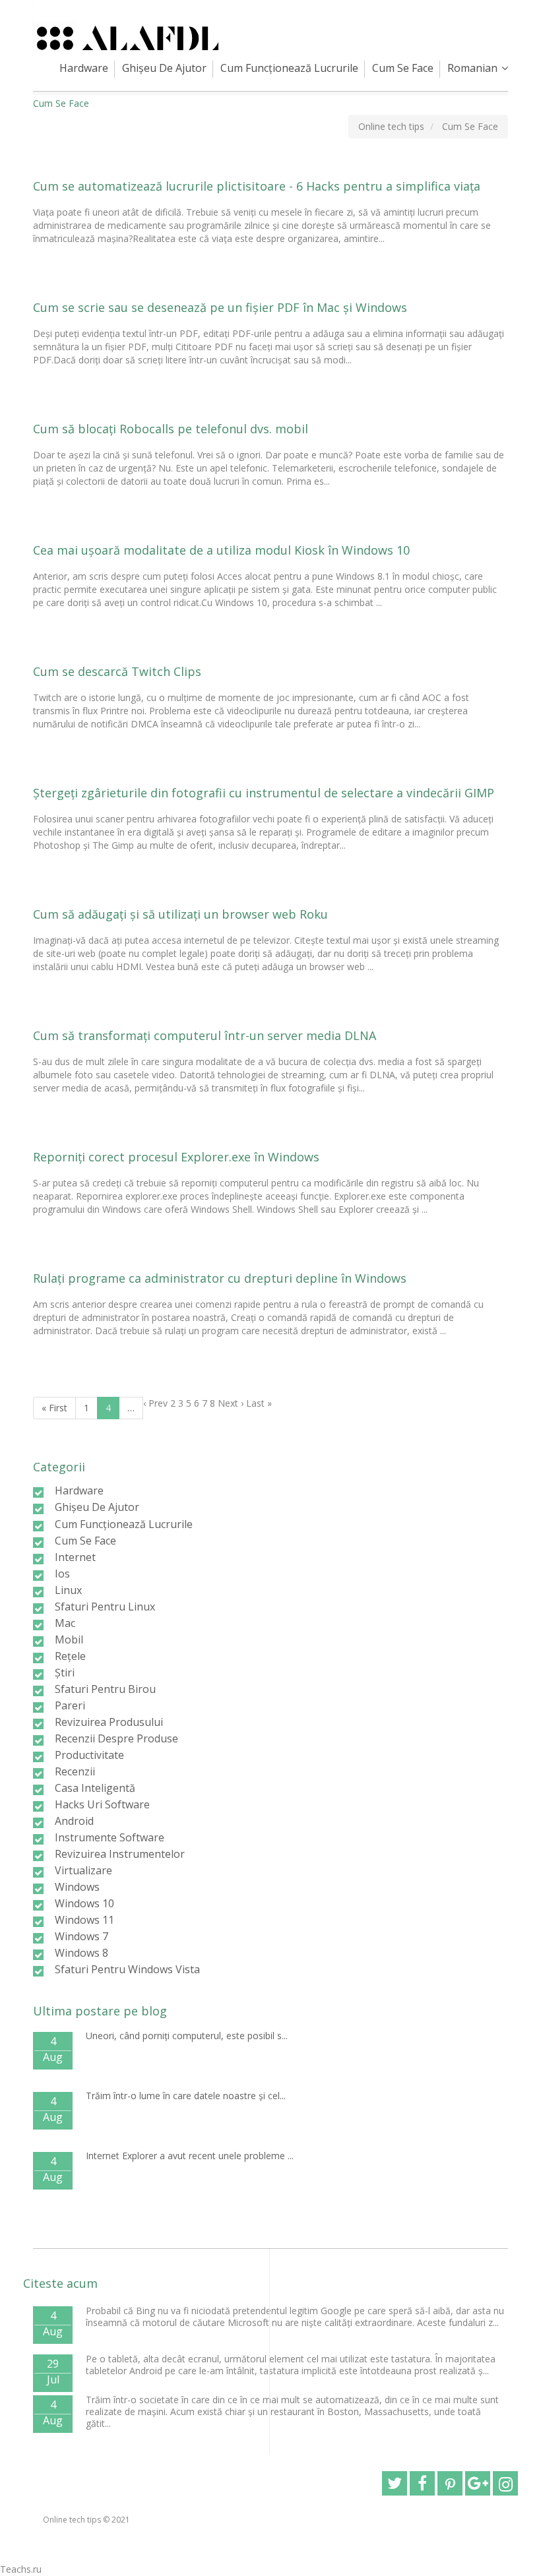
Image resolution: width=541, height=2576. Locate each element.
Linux (68, 1590)
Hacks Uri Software (102, 1804)
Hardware (84, 68)
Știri (65, 1672)
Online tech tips (72, 2520)
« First (54, 1408)
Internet (75, 1557)
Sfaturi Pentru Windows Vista (127, 1969)
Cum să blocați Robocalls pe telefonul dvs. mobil (171, 429)
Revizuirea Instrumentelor (120, 1854)
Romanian (472, 68)
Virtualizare (83, 1870)
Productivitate (89, 1755)
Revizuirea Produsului (109, 1722)
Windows (77, 1887)
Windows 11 (84, 1920)
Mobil (69, 1640)
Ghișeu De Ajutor (164, 68)
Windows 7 (81, 1936)
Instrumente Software (110, 1837)
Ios (62, 1574)
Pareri (70, 1705)
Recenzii (75, 1771)
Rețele (70, 1656)
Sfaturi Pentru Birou (105, 1689)
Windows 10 (84, 1903)
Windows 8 (81, 1953)
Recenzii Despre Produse (116, 1738)
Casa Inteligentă (95, 1788)
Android (74, 1821)
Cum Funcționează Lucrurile (289, 68)
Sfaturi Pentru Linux (105, 1607)
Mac (65, 1623)
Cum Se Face (403, 68)
